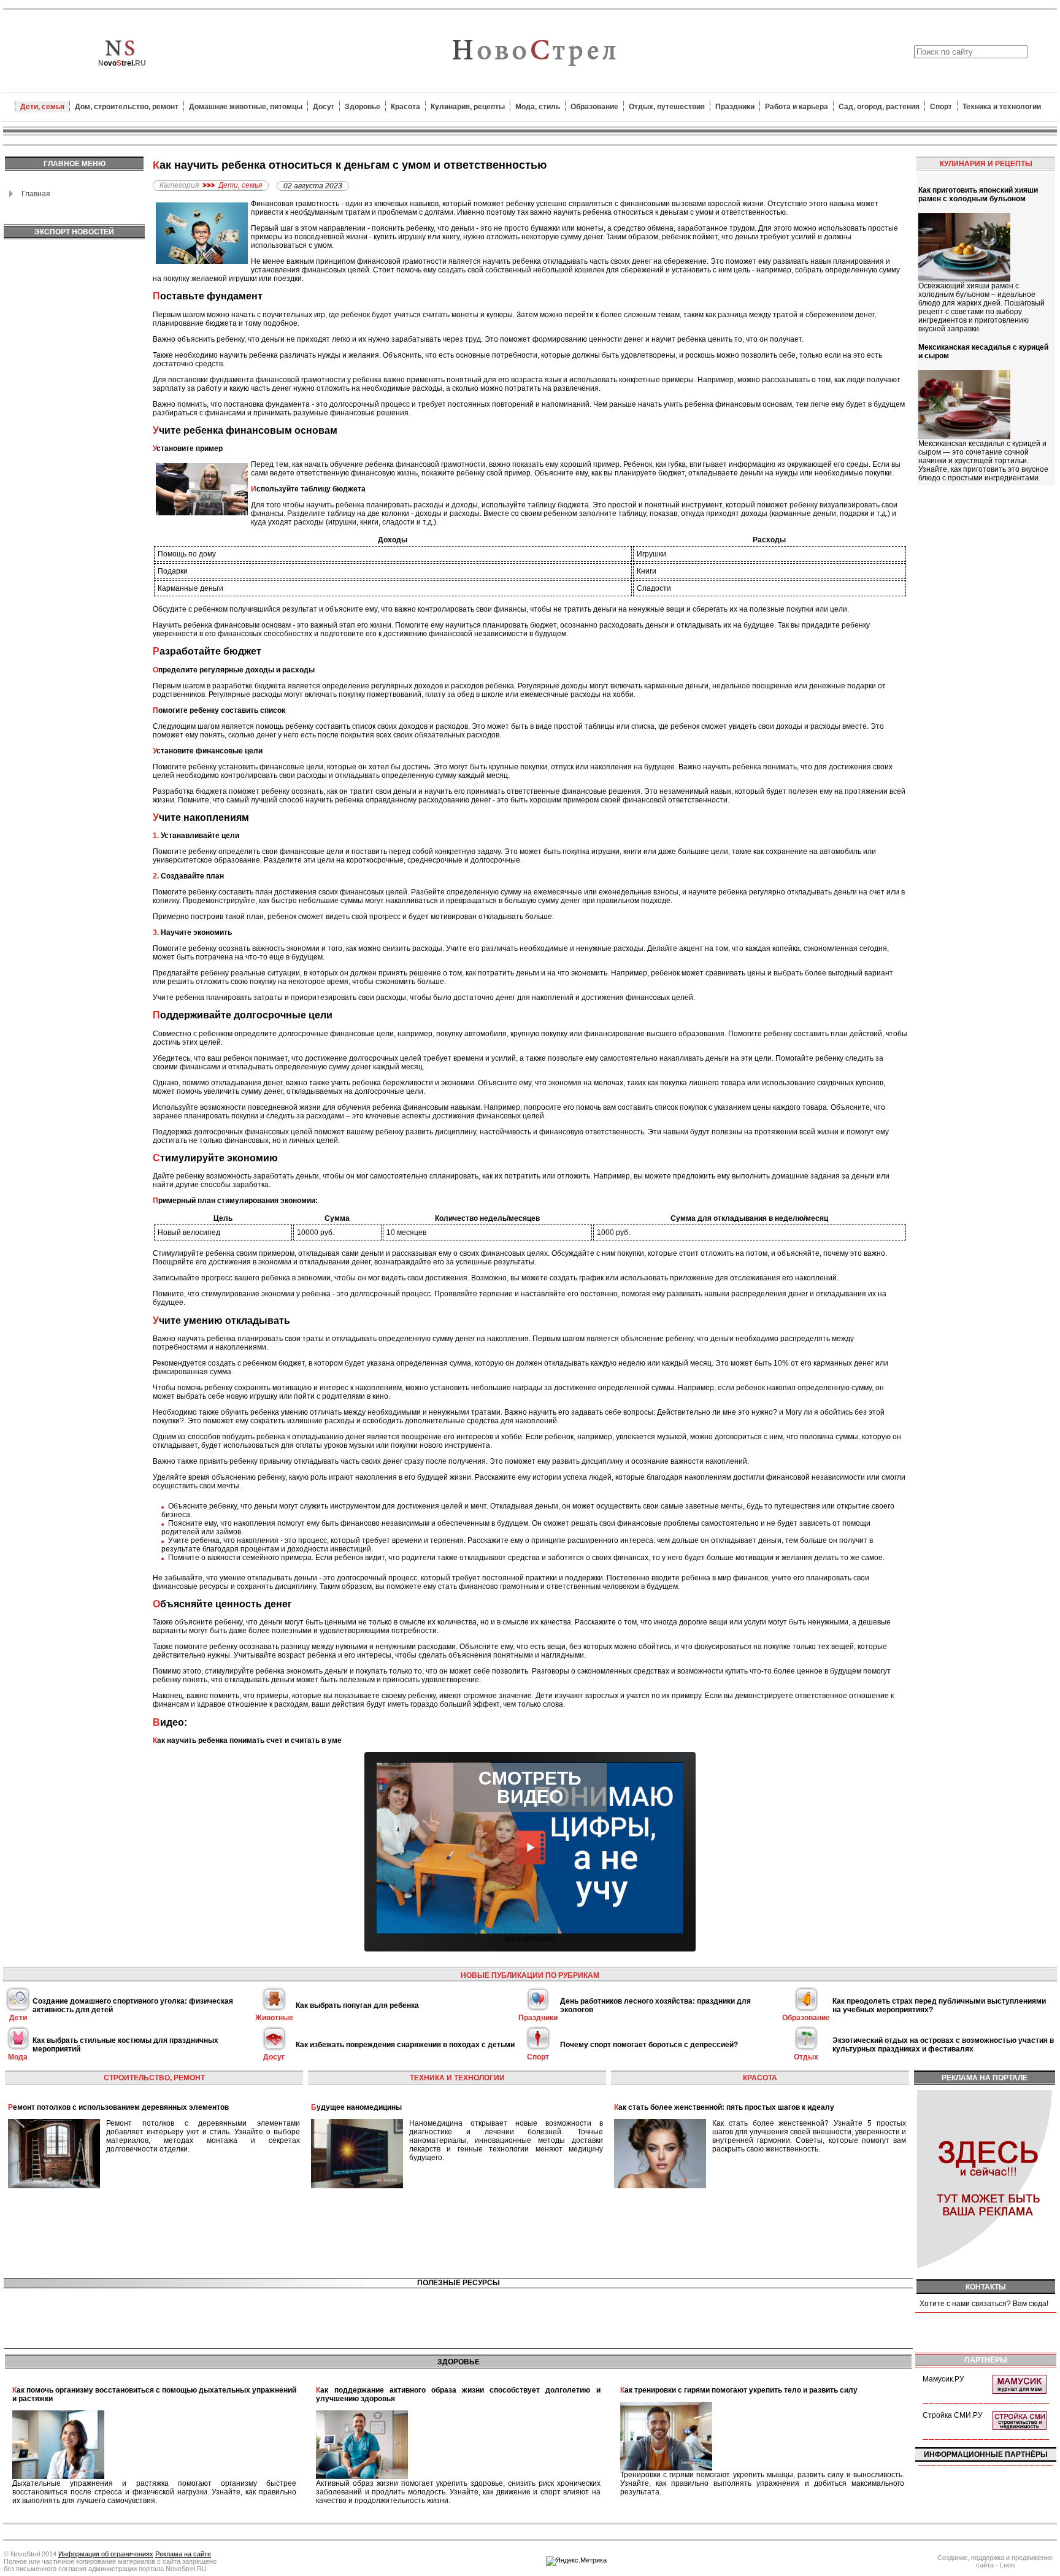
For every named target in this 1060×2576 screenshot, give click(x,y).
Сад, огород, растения (879, 107)
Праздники (735, 107)
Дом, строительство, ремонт (127, 107)
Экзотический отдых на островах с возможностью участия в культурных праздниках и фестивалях (943, 2045)
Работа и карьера (797, 107)
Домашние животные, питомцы (246, 107)
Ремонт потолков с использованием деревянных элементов (118, 2107)
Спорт (941, 107)
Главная (36, 194)
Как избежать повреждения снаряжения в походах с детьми (405, 2045)
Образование (594, 107)
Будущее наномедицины (356, 2107)
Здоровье (363, 107)
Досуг (324, 107)
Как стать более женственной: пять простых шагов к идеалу (724, 2107)
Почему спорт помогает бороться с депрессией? (649, 2045)
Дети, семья (42, 107)
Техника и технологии (1002, 107)
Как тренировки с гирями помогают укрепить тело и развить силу (739, 2390)
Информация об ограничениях (106, 2554)
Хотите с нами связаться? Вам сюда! (984, 2304)
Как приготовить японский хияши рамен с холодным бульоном (978, 194)
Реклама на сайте (183, 2554)
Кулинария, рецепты (468, 107)
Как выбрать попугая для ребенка (357, 2005)
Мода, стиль (538, 107)
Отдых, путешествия (667, 107)
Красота (405, 107)
